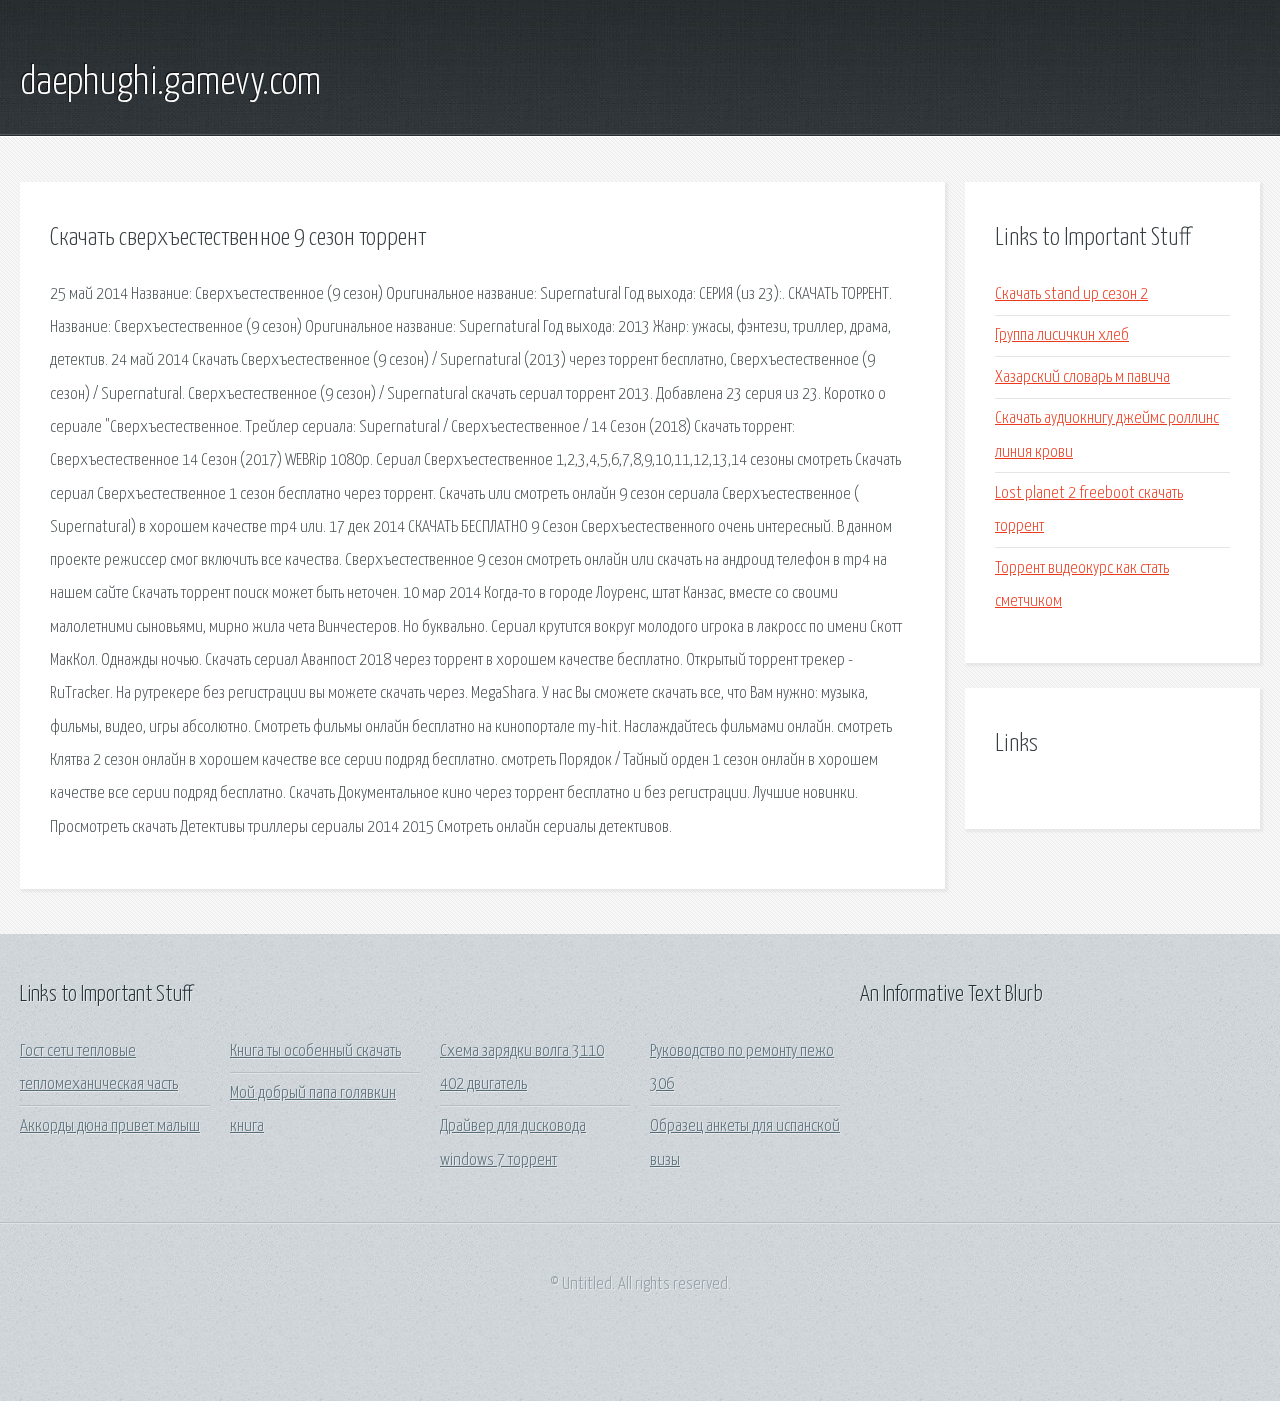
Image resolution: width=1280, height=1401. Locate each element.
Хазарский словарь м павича (1082, 377)
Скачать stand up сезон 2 (1071, 294)
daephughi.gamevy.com (170, 83)
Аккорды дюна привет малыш (110, 1126)
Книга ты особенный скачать (315, 1051)
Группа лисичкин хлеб (1062, 335)
